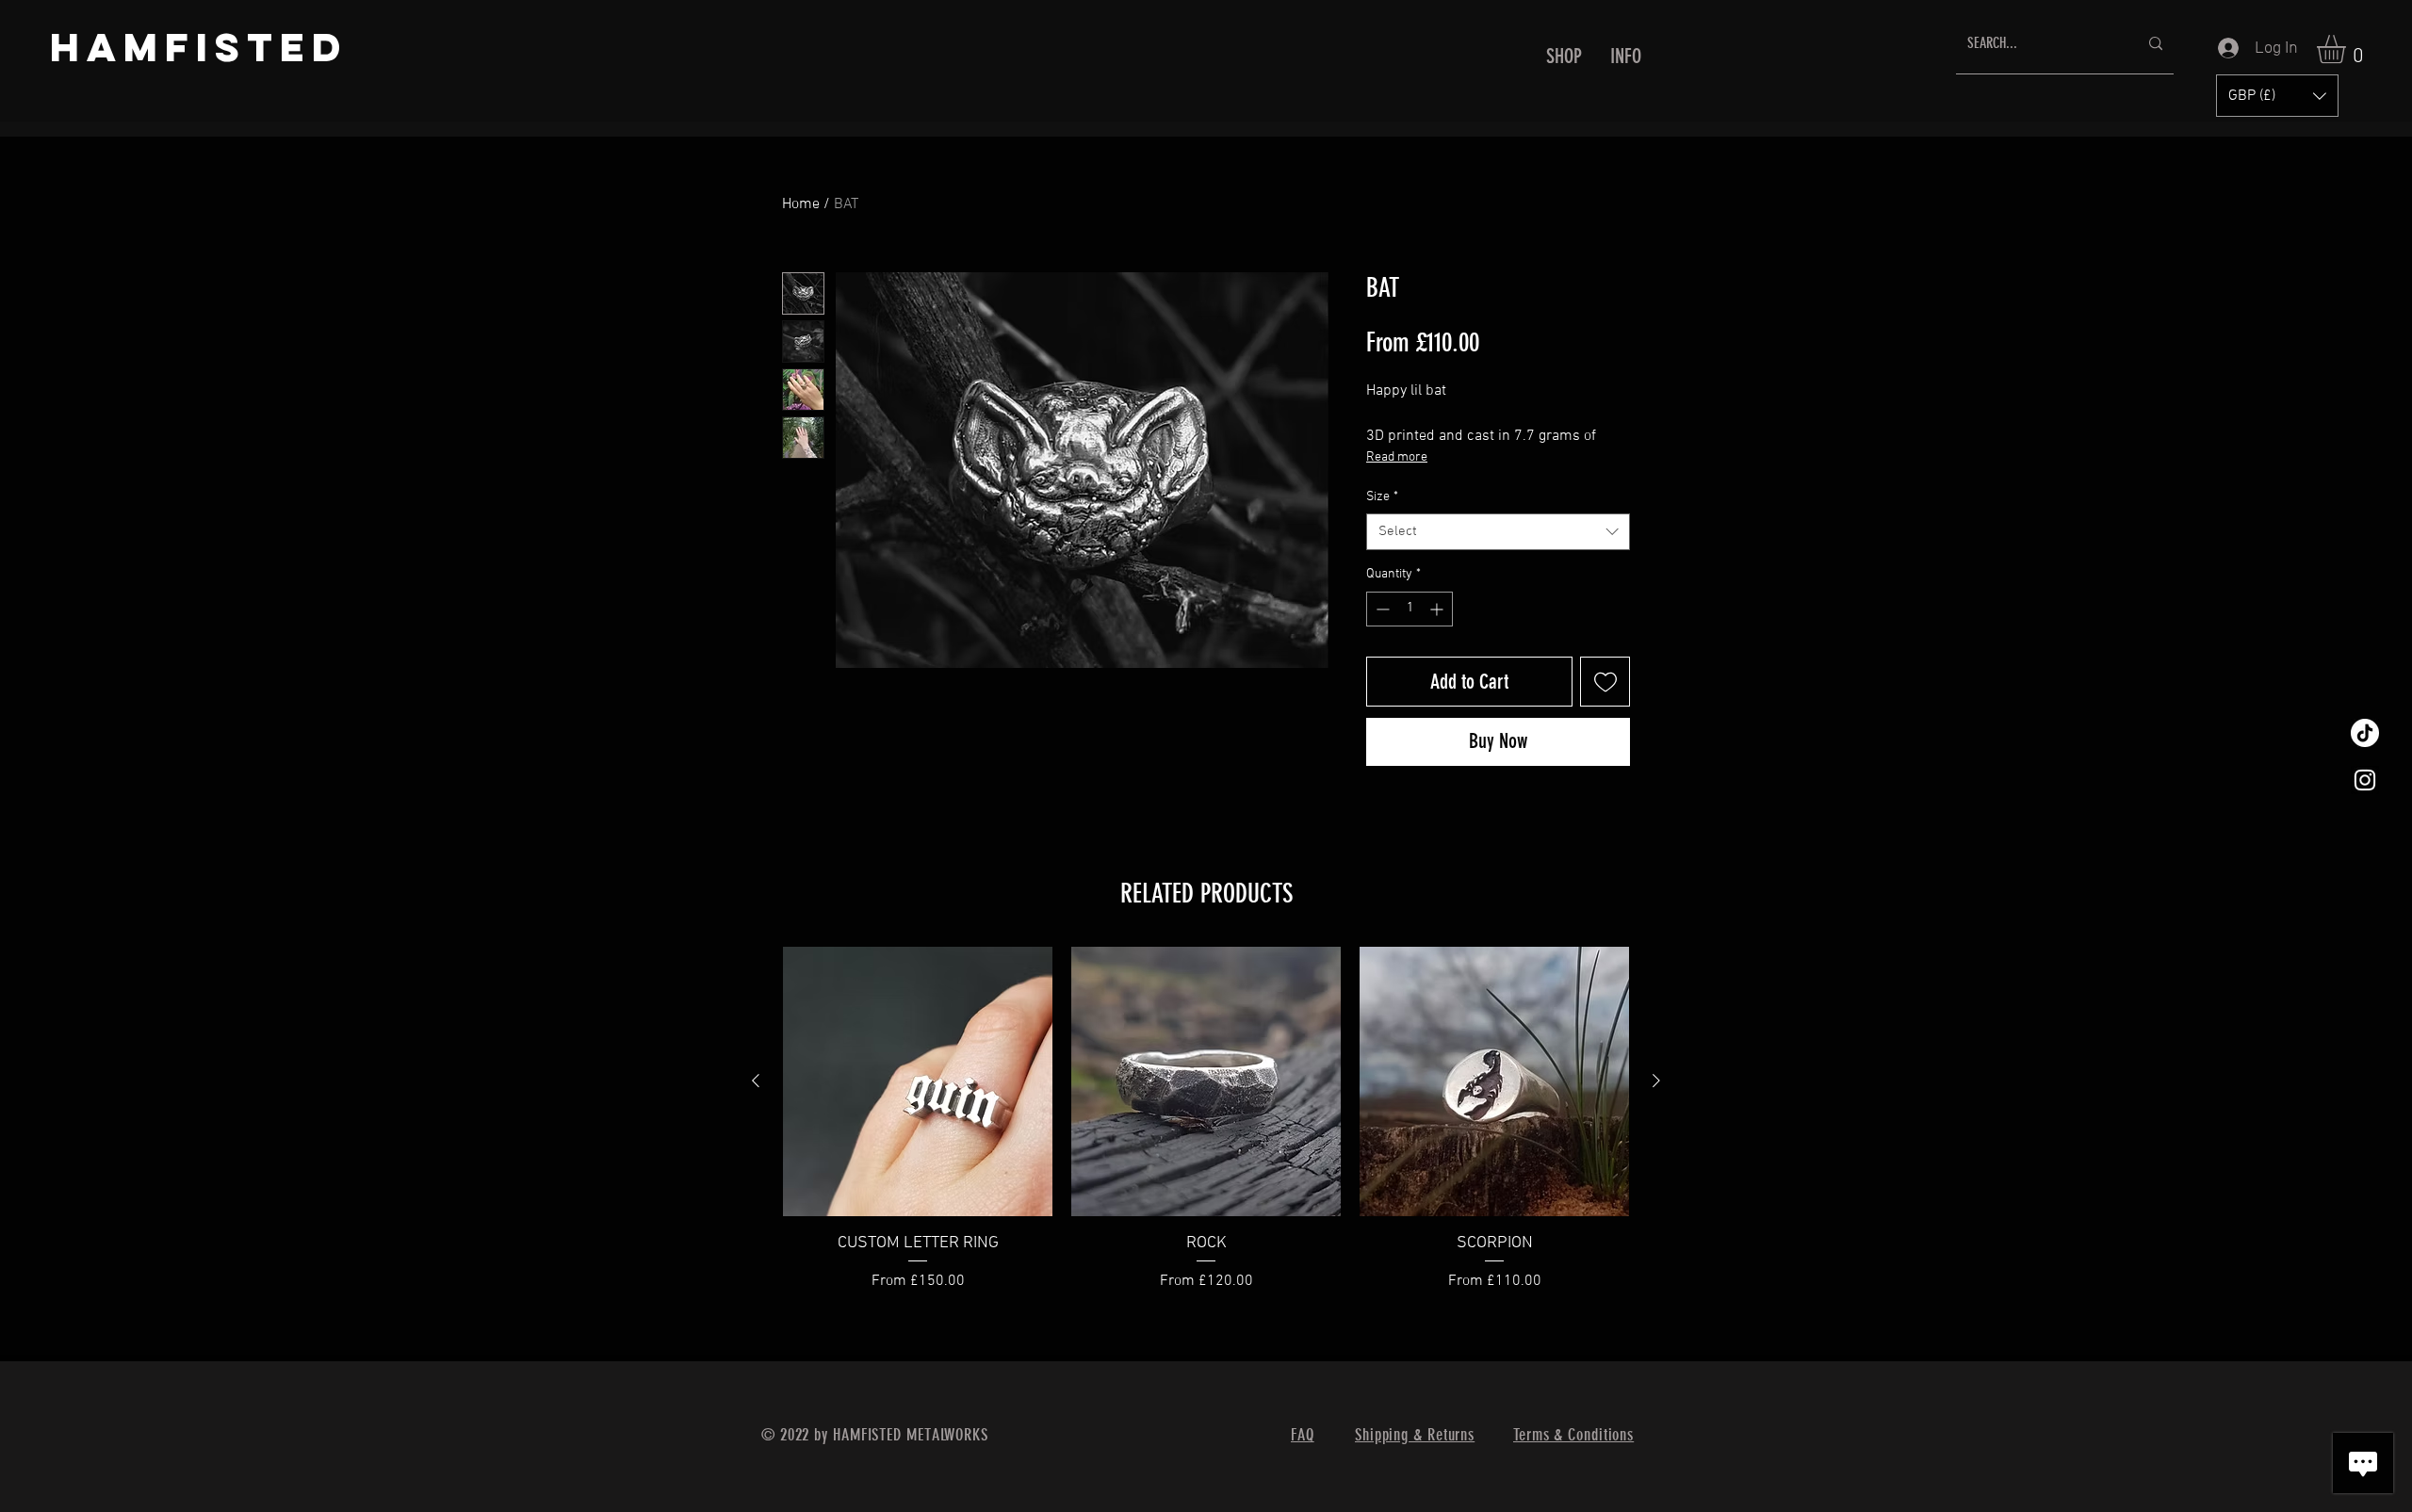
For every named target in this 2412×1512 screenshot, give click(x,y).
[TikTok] (2365, 733)
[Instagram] (2365, 780)
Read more (1397, 457)
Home (801, 204)
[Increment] (1438, 609)
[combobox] (1498, 532)
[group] (1206, 1131)
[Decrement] (1381, 609)
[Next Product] (1656, 1081)
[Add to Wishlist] (1605, 682)
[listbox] (2277, 96)
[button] (1564, 57)
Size (1382, 497)
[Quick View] (918, 1081)
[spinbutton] (1410, 609)
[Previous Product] (756, 1081)
